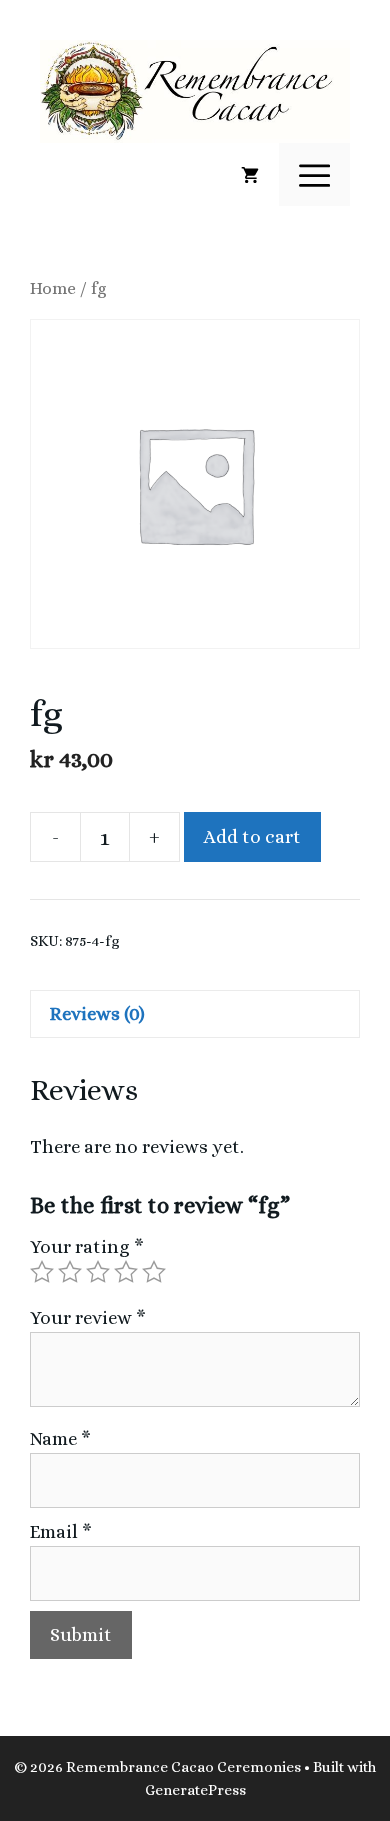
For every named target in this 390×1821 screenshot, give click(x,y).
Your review (88, 1317)
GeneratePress (195, 1790)
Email (61, 1531)
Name (60, 1438)
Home (53, 288)
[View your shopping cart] (250, 175)
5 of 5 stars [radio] (154, 1272)
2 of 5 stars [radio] (70, 1272)
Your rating (87, 1246)
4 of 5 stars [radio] (126, 1272)
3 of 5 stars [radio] (98, 1272)
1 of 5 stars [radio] (42, 1272)
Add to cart (252, 836)
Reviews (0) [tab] (97, 1013)
